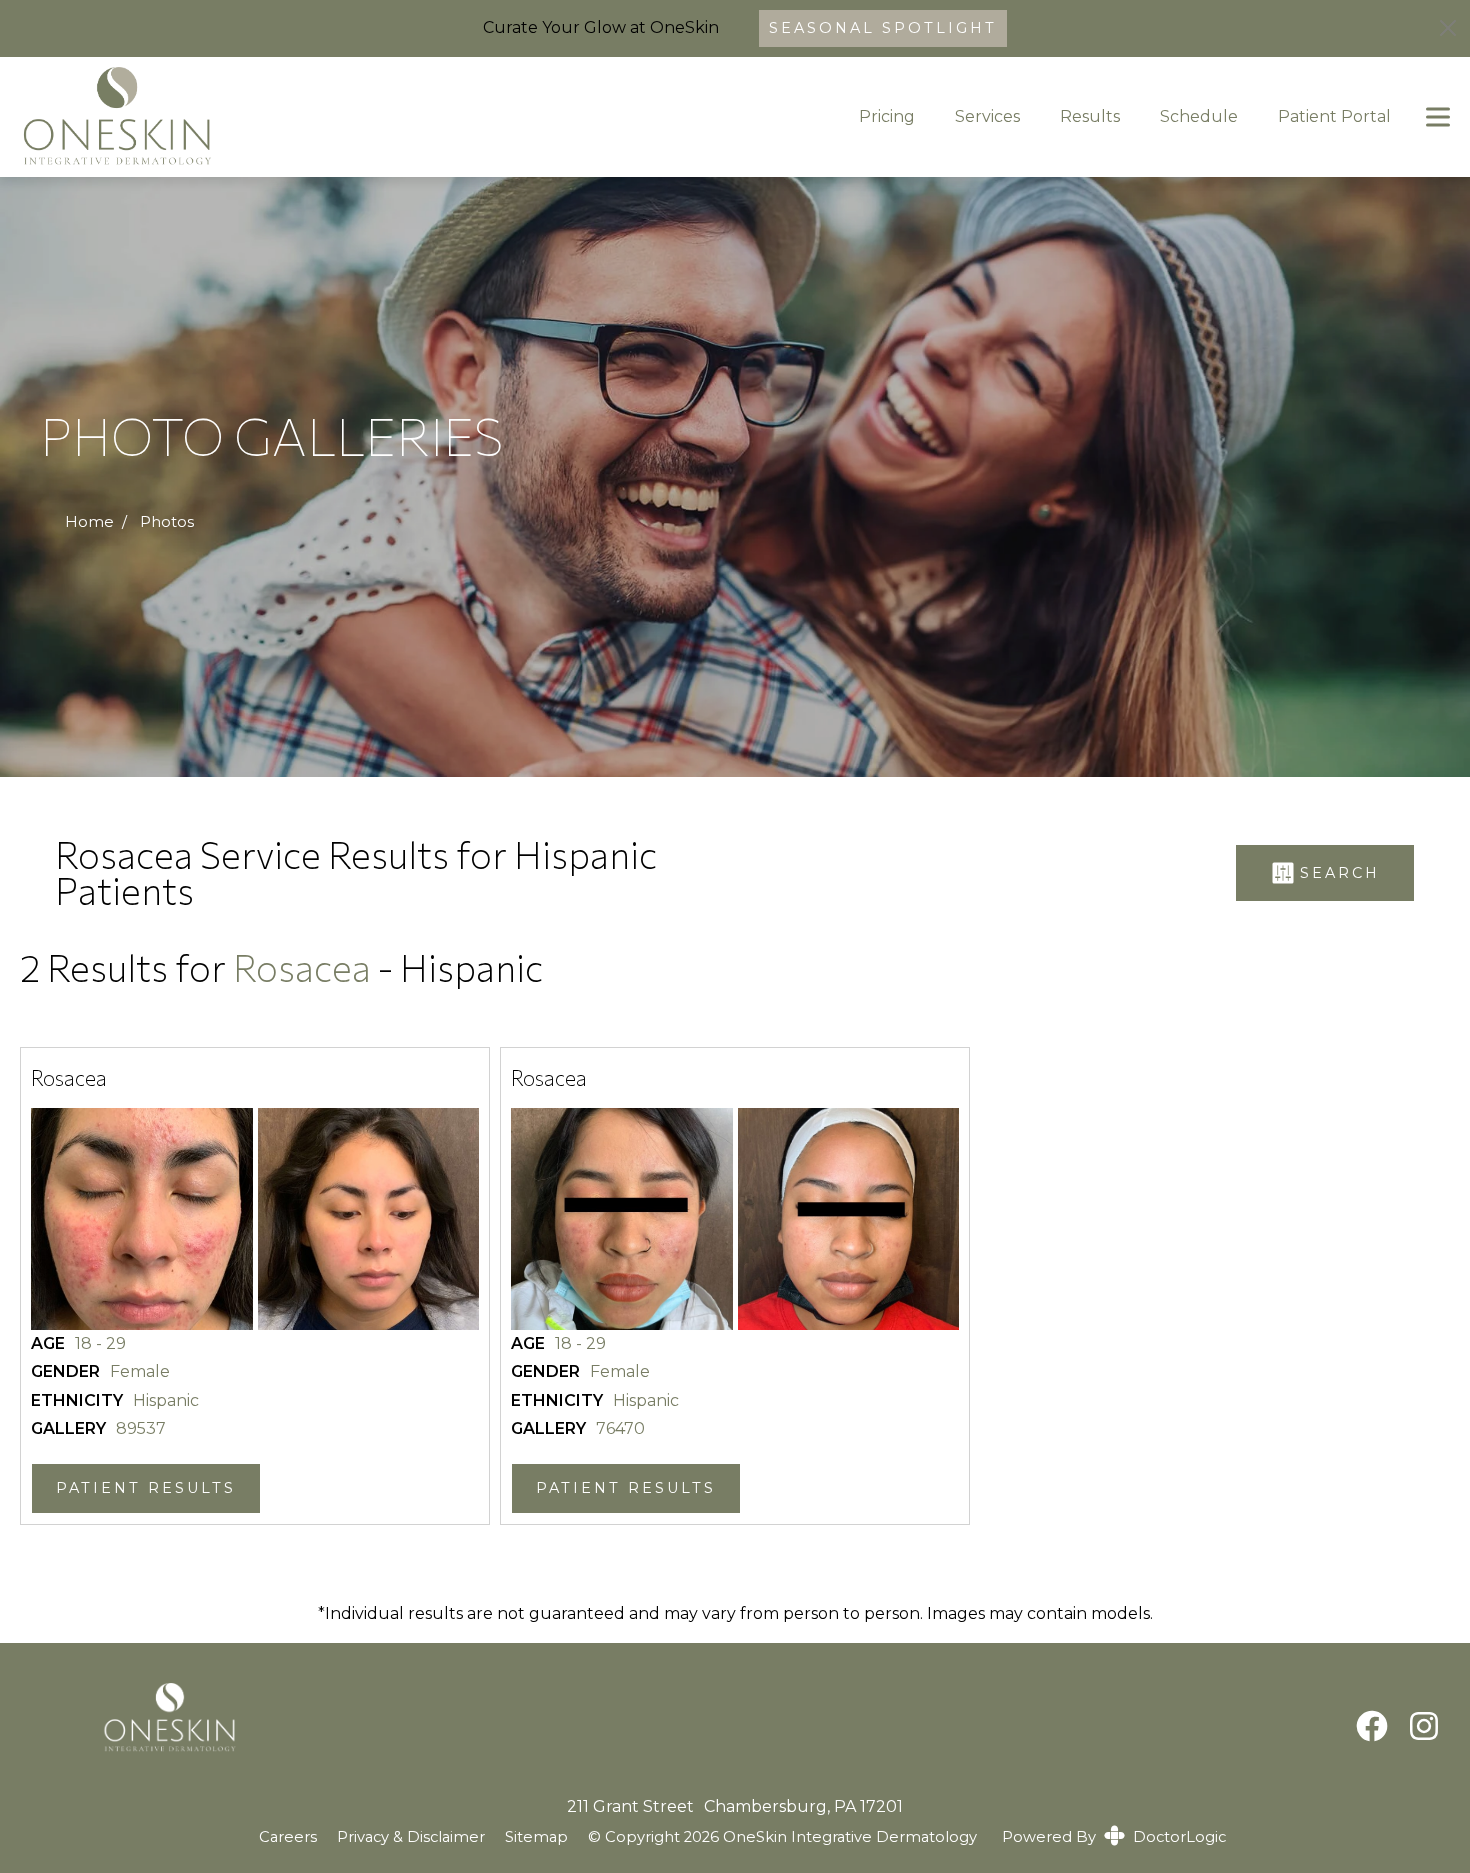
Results (1090, 116)
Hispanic (166, 1401)
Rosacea (305, 967)
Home (89, 522)
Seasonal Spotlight (883, 28)
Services (987, 116)
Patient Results (146, 1488)
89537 (141, 1429)
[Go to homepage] (409, 117)
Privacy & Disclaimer (411, 1837)
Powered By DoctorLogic (1114, 1837)
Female (140, 1372)
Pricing (887, 116)
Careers (288, 1837)
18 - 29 (100, 1344)
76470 (620, 1429)
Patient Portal (1334, 116)
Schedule (1199, 116)
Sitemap (536, 1837)
